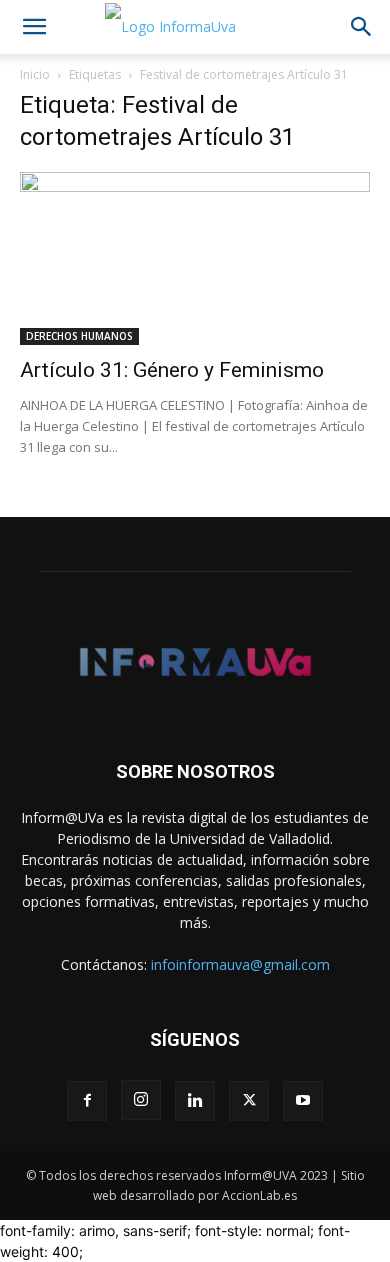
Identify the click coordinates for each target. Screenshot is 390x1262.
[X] (249, 1101)
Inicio (35, 74)
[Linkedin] (195, 1101)
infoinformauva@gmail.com (240, 964)
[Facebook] (87, 1101)
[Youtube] (303, 1101)
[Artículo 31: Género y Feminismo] (195, 258)
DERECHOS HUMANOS (79, 336)
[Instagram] (141, 1100)
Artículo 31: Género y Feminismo (172, 370)
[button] (34, 27)
